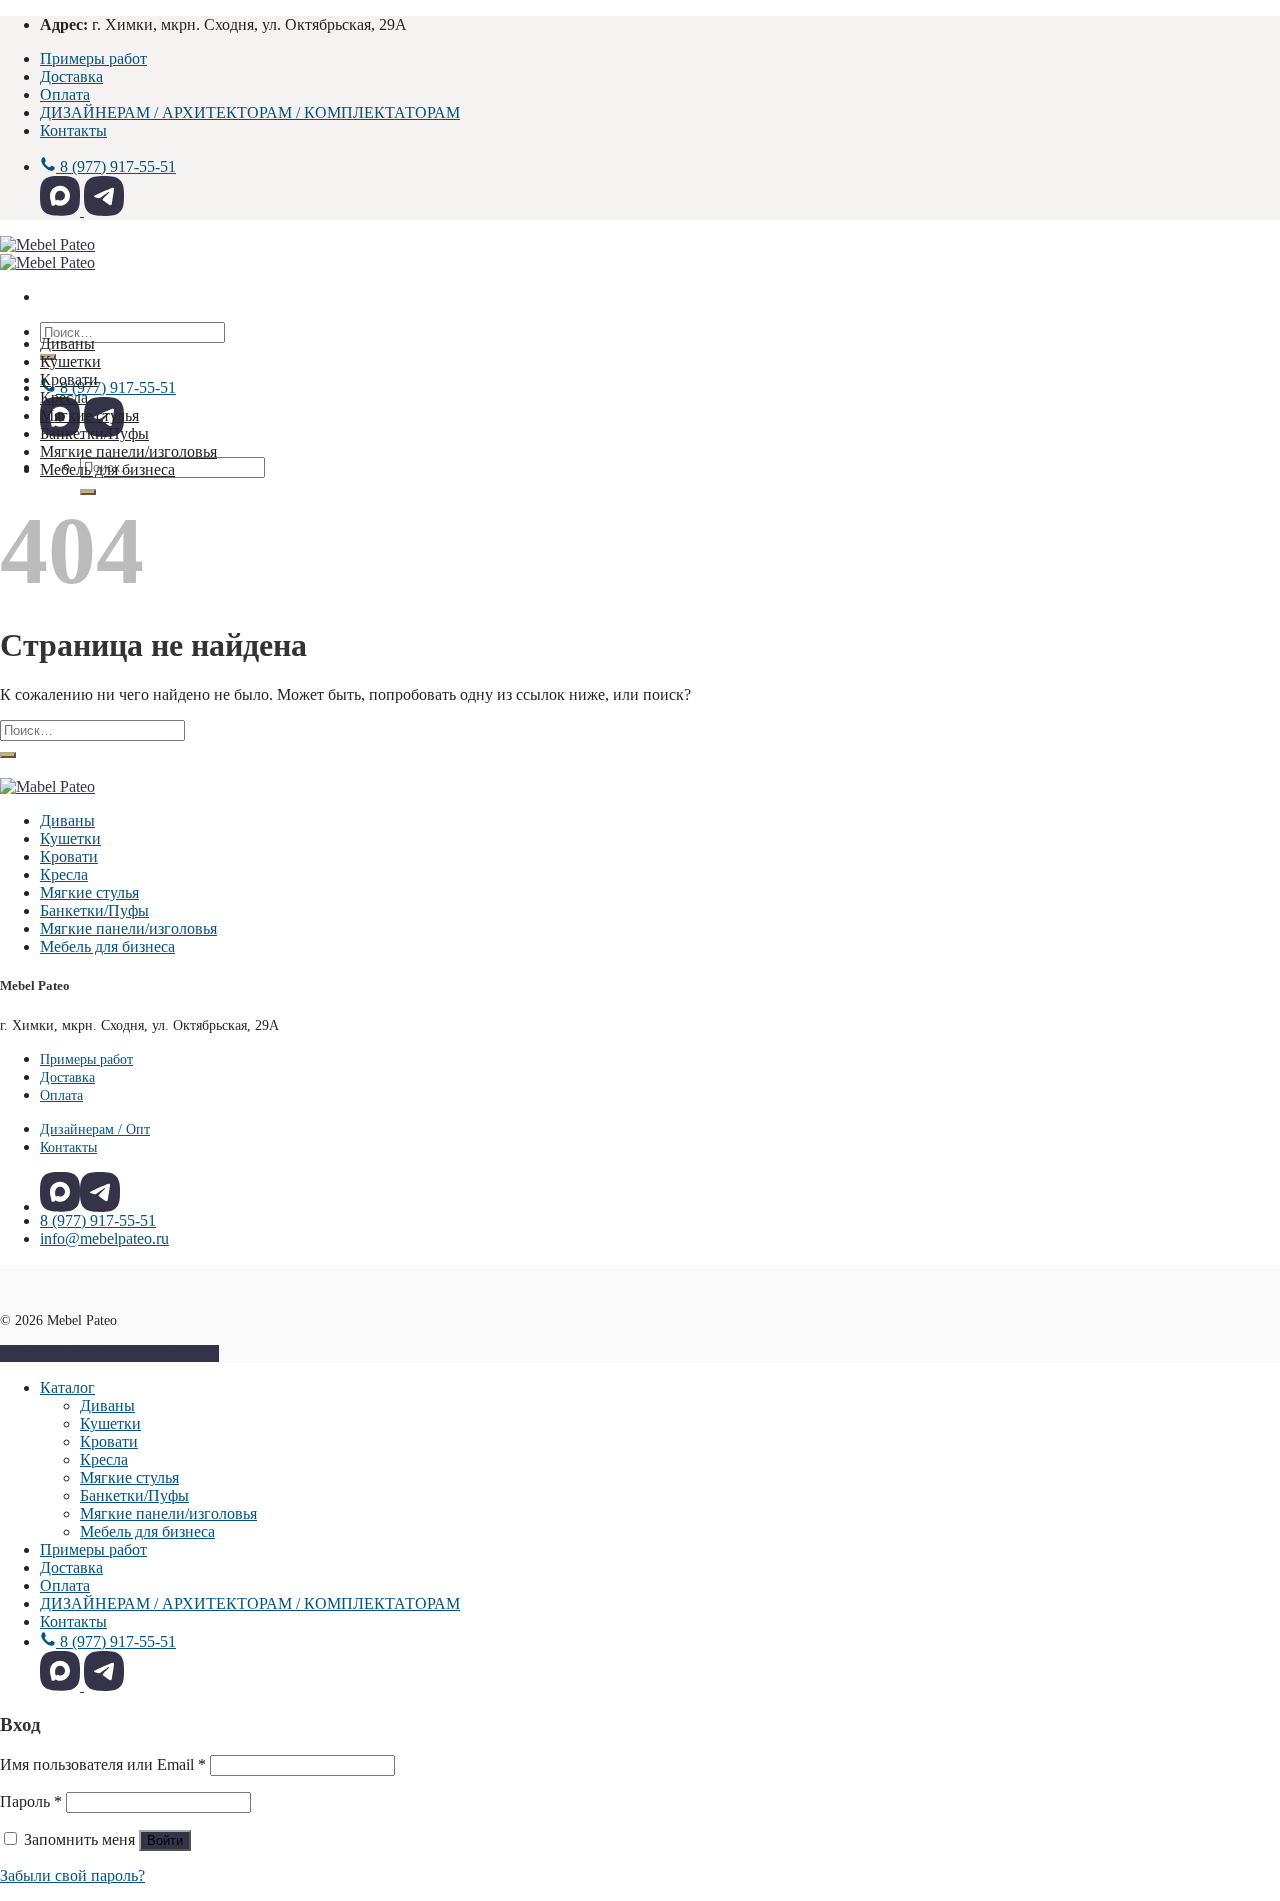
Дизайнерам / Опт (95, 1129)
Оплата (65, 94)
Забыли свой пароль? (72, 1875)
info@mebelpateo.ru (104, 1238)
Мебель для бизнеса (107, 469)
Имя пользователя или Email (103, 1764)
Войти (165, 1840)
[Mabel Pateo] (47, 786)
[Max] (60, 1192)
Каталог (67, 1387)
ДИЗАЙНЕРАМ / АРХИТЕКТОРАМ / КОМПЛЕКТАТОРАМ (250, 112)
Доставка (71, 76)
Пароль (31, 1801)
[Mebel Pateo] (47, 253)
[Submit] (88, 492)
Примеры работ (93, 58)
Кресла (64, 397)
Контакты (73, 130)
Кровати (69, 379)
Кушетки (70, 361)
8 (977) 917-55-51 (98, 1220)
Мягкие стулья (89, 415)
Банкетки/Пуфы (94, 433)
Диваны (67, 343)
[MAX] (62, 210)
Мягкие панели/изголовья (128, 451)
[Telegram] (104, 210)
